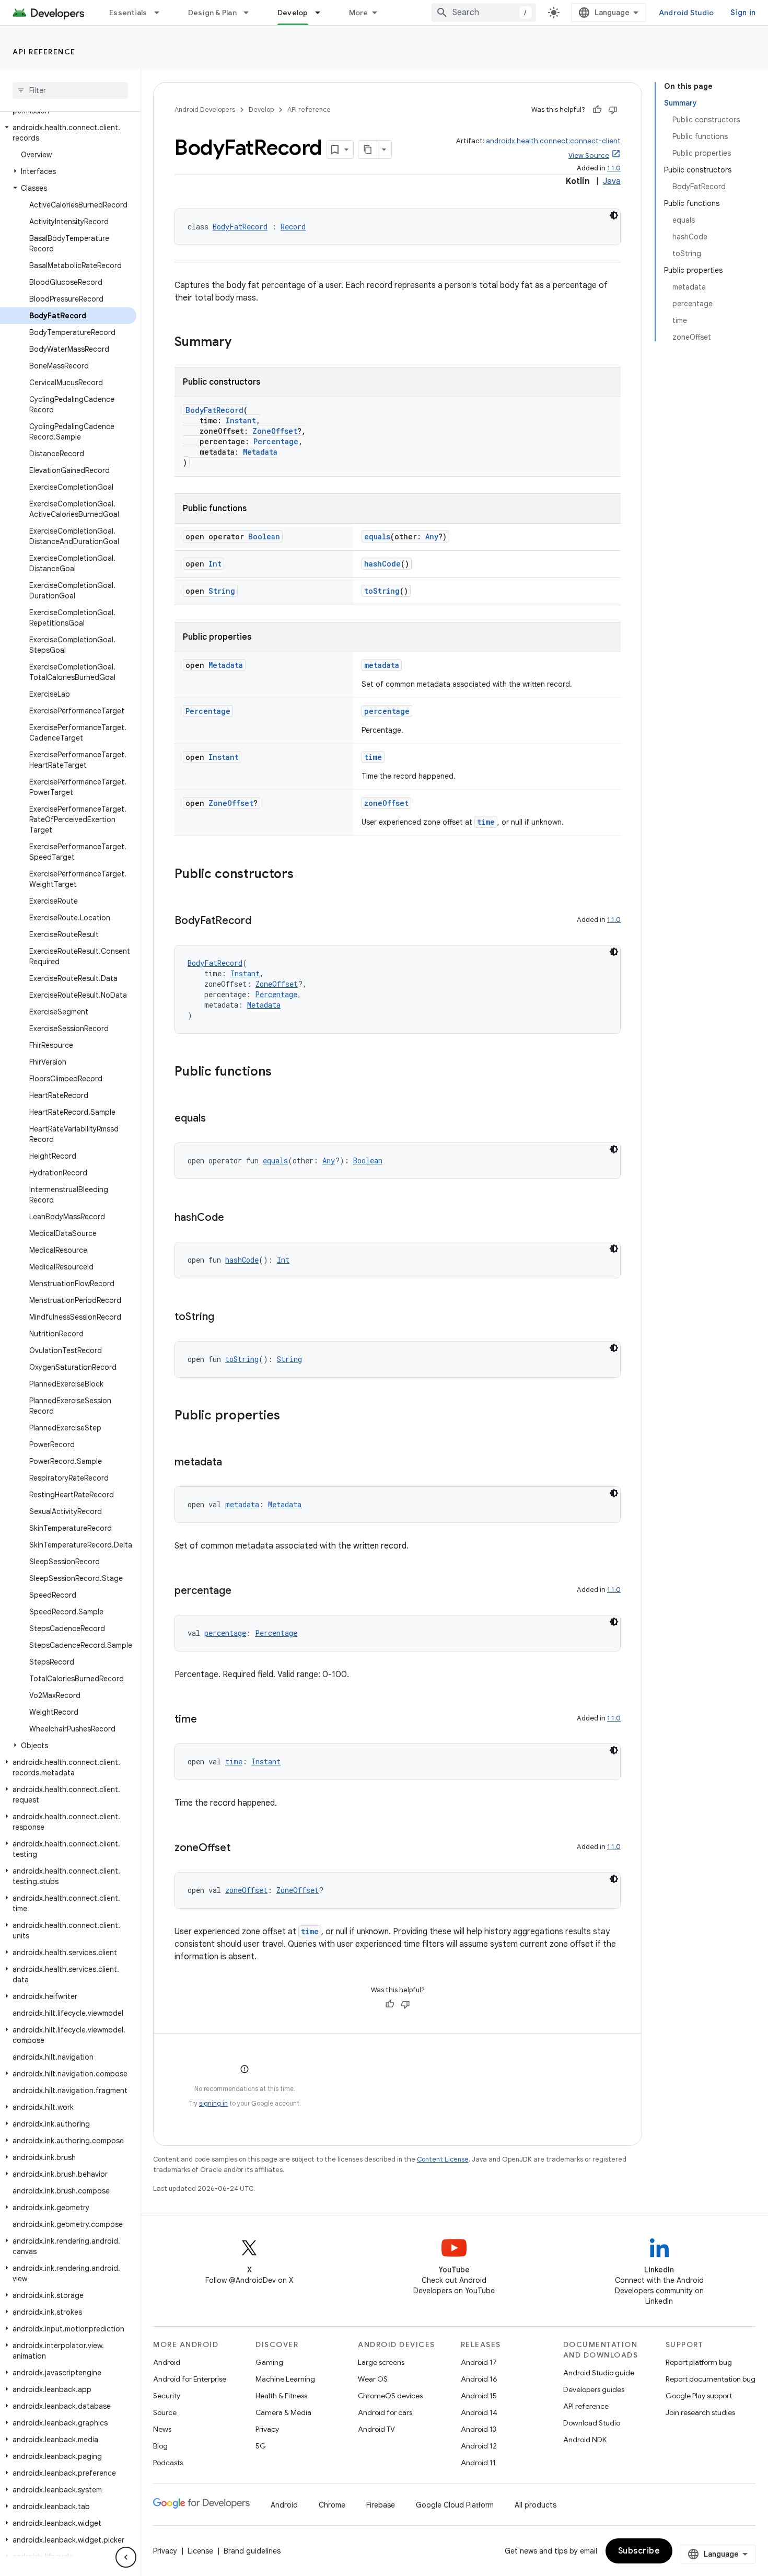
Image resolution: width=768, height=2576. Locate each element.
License (200, 2551)
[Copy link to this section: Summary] (242, 343)
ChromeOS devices (390, 2396)
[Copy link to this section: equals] (216, 1119)
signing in (213, 2103)
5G (261, 2446)
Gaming (269, 2362)
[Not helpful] (613, 110)
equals (377, 536)
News (162, 2429)
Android (167, 2362)
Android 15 (479, 2396)
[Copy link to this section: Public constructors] (304, 875)
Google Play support (699, 2396)
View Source (589, 155)
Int (215, 564)
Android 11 (478, 2463)
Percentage (276, 441)
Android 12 (479, 2446)
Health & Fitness (281, 2396)
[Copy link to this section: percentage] (242, 1591)
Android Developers (205, 109)
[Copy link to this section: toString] (225, 1318)
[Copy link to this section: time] (207, 1720)
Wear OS (373, 2379)
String (222, 591)
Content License (443, 2159)
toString (382, 591)
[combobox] (484, 13)
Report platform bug (699, 2362)
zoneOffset (386, 803)
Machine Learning (285, 2379)
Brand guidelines (252, 2551)
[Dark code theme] (614, 215)
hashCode (382, 564)
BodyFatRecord (240, 227)
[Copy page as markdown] (368, 149)
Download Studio (592, 2423)
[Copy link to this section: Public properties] (290, 1416)
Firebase (381, 2505)
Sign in (743, 13)
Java (612, 181)
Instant (241, 420)
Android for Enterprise (190, 2379)
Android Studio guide (599, 2373)
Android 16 (479, 2379)
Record (293, 227)
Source (165, 2412)
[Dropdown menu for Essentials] (161, 13)
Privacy (267, 2429)
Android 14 (479, 2412)
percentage (387, 711)
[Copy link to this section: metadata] (232, 1463)
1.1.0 (614, 168)
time (373, 757)
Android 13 (479, 2429)
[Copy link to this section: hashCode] (235, 1218)
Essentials (128, 13)
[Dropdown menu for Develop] (322, 13)
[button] (68, 133)
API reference (44, 52)
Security (167, 2396)
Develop (293, 13)
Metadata (260, 452)
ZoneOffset (275, 431)
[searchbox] (70, 90)
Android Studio (686, 13)
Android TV (376, 2429)
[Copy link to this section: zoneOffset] (241, 1849)
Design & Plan (212, 13)
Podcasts (168, 2463)
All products (536, 2505)
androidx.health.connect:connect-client (553, 141)
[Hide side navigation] (126, 2557)
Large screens (381, 2362)
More (359, 13)
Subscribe (639, 2551)
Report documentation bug (711, 2379)
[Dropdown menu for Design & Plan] (251, 13)
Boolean (264, 536)
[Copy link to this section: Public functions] (282, 1072)
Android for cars (385, 2412)
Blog (160, 2446)
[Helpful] (597, 110)
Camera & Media (283, 2412)
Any (432, 536)
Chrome (332, 2505)
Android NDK (585, 2440)
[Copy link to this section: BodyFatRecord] (262, 921)
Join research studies (700, 2412)
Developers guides (594, 2389)
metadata (382, 665)
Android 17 (479, 2362)
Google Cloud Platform (455, 2505)
